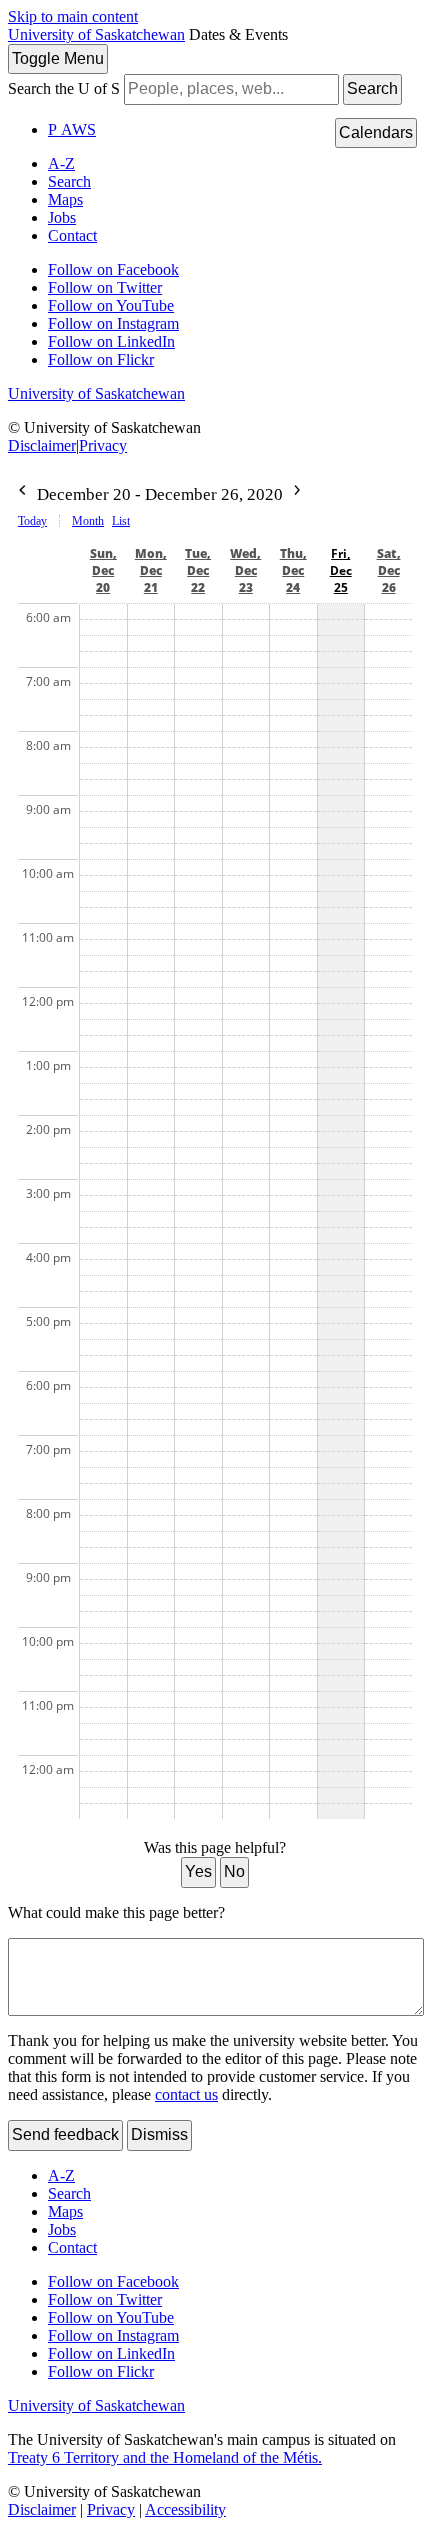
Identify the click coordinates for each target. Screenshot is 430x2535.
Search (372, 88)
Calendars (376, 132)
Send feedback (65, 2134)
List (121, 521)
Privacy (103, 445)
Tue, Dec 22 (198, 570)
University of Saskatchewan (96, 34)
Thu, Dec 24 (293, 570)
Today (32, 521)
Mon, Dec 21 (151, 570)
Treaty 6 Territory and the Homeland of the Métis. (165, 2457)
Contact (72, 235)
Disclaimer (42, 445)
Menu (58, 58)
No (234, 1871)
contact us (186, 2094)
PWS (72, 129)
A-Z (61, 163)
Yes (198, 1871)
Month (88, 521)
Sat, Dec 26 (389, 570)
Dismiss (159, 2134)
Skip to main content (73, 16)
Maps (65, 199)
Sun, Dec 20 (103, 570)
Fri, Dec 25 (341, 570)
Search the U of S (64, 88)
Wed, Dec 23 (245, 570)
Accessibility (185, 2509)
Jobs (62, 217)
